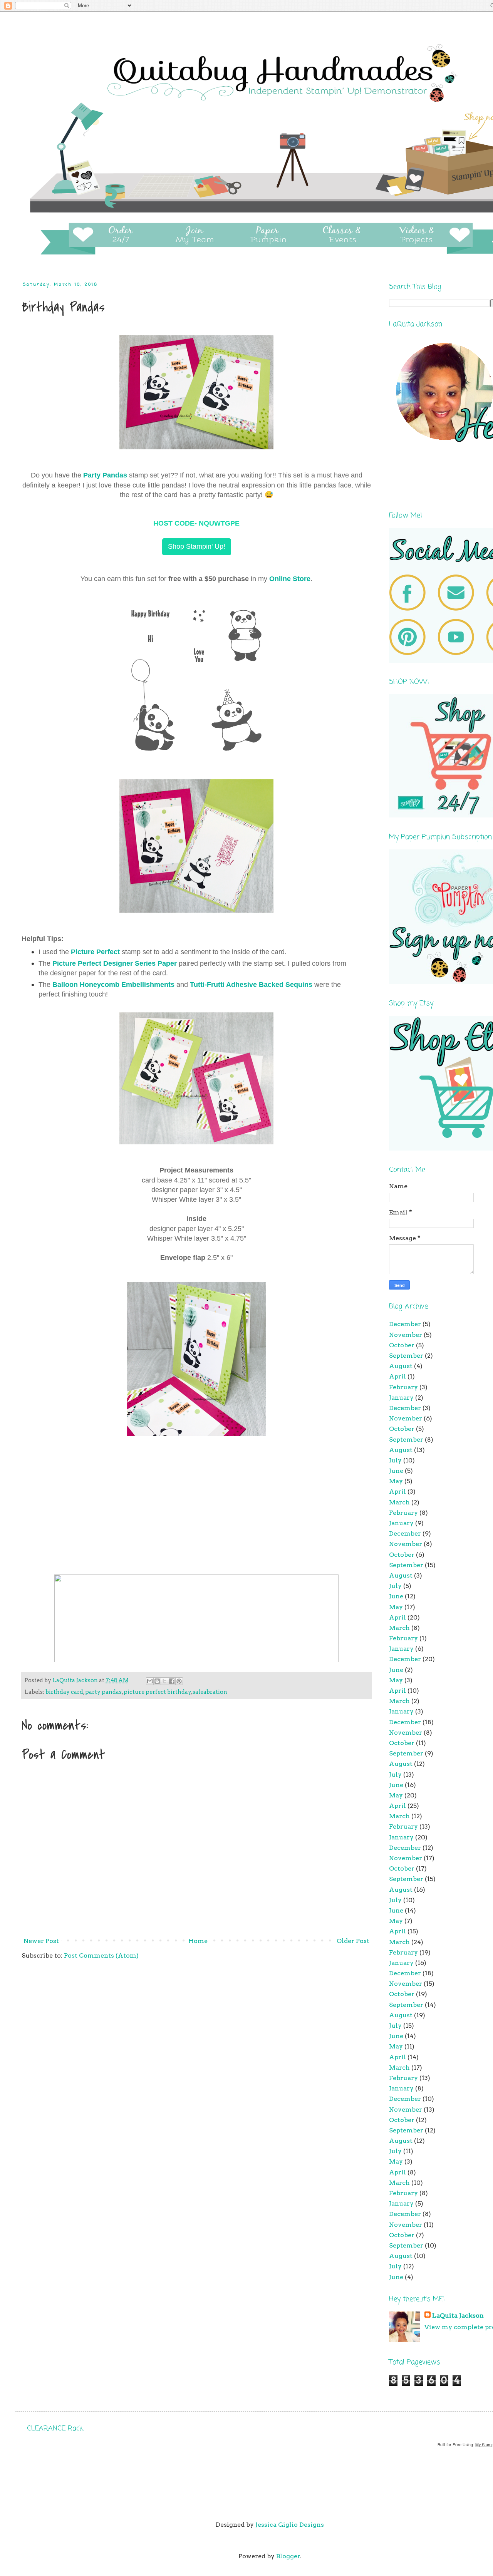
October (402, 1345)
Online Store (290, 579)
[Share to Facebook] (172, 1681)
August (401, 1366)
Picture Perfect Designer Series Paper (115, 963)
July (395, 1460)
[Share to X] (164, 1681)
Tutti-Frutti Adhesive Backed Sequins (251, 985)
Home (198, 1941)
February (403, 1387)
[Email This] (150, 1681)
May (396, 1481)
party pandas (103, 1692)
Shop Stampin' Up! (197, 546)
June (396, 1471)
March (399, 1502)
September (406, 1356)
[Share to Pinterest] (179, 1681)
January (401, 1398)
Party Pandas (105, 475)
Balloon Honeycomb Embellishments (113, 985)
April (397, 1376)
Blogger (288, 2556)
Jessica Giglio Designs (290, 2525)
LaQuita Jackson (458, 2316)
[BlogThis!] (157, 1681)
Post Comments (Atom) (101, 1955)
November (406, 1335)
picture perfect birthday (157, 1692)
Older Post (353, 1941)
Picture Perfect (95, 952)
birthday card (64, 1692)
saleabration (210, 1692)
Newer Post (41, 1941)
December (405, 1324)
